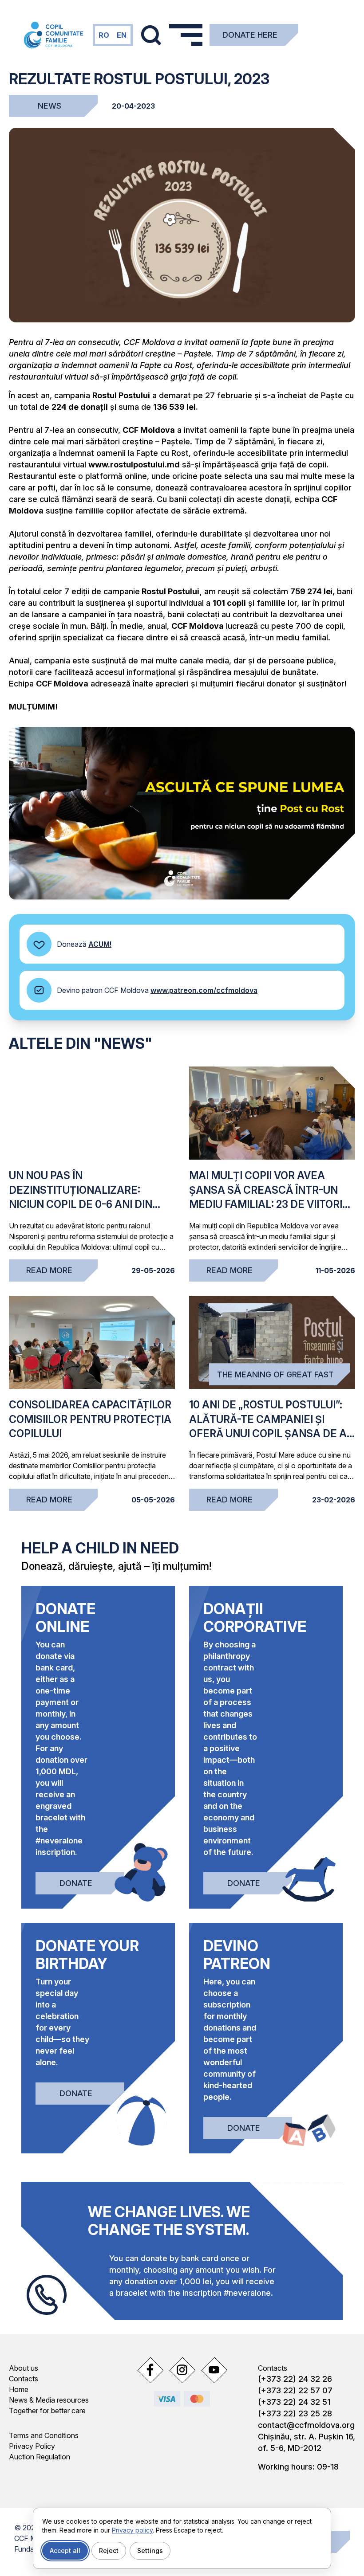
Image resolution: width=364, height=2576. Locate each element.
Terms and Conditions (44, 2435)
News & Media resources (49, 2400)
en (122, 35)
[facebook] (150, 2370)
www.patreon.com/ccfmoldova (204, 990)
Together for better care (47, 2411)
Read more (49, 1270)
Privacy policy (132, 2530)
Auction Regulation (40, 2457)
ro (104, 35)
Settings (150, 2551)
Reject (109, 2551)
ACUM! (100, 944)
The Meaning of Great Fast (275, 1374)
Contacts (24, 2379)
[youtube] (214, 2370)
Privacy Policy (32, 2446)
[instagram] (182, 2370)
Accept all (65, 2551)
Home (19, 2389)
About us (24, 2368)
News (49, 106)
